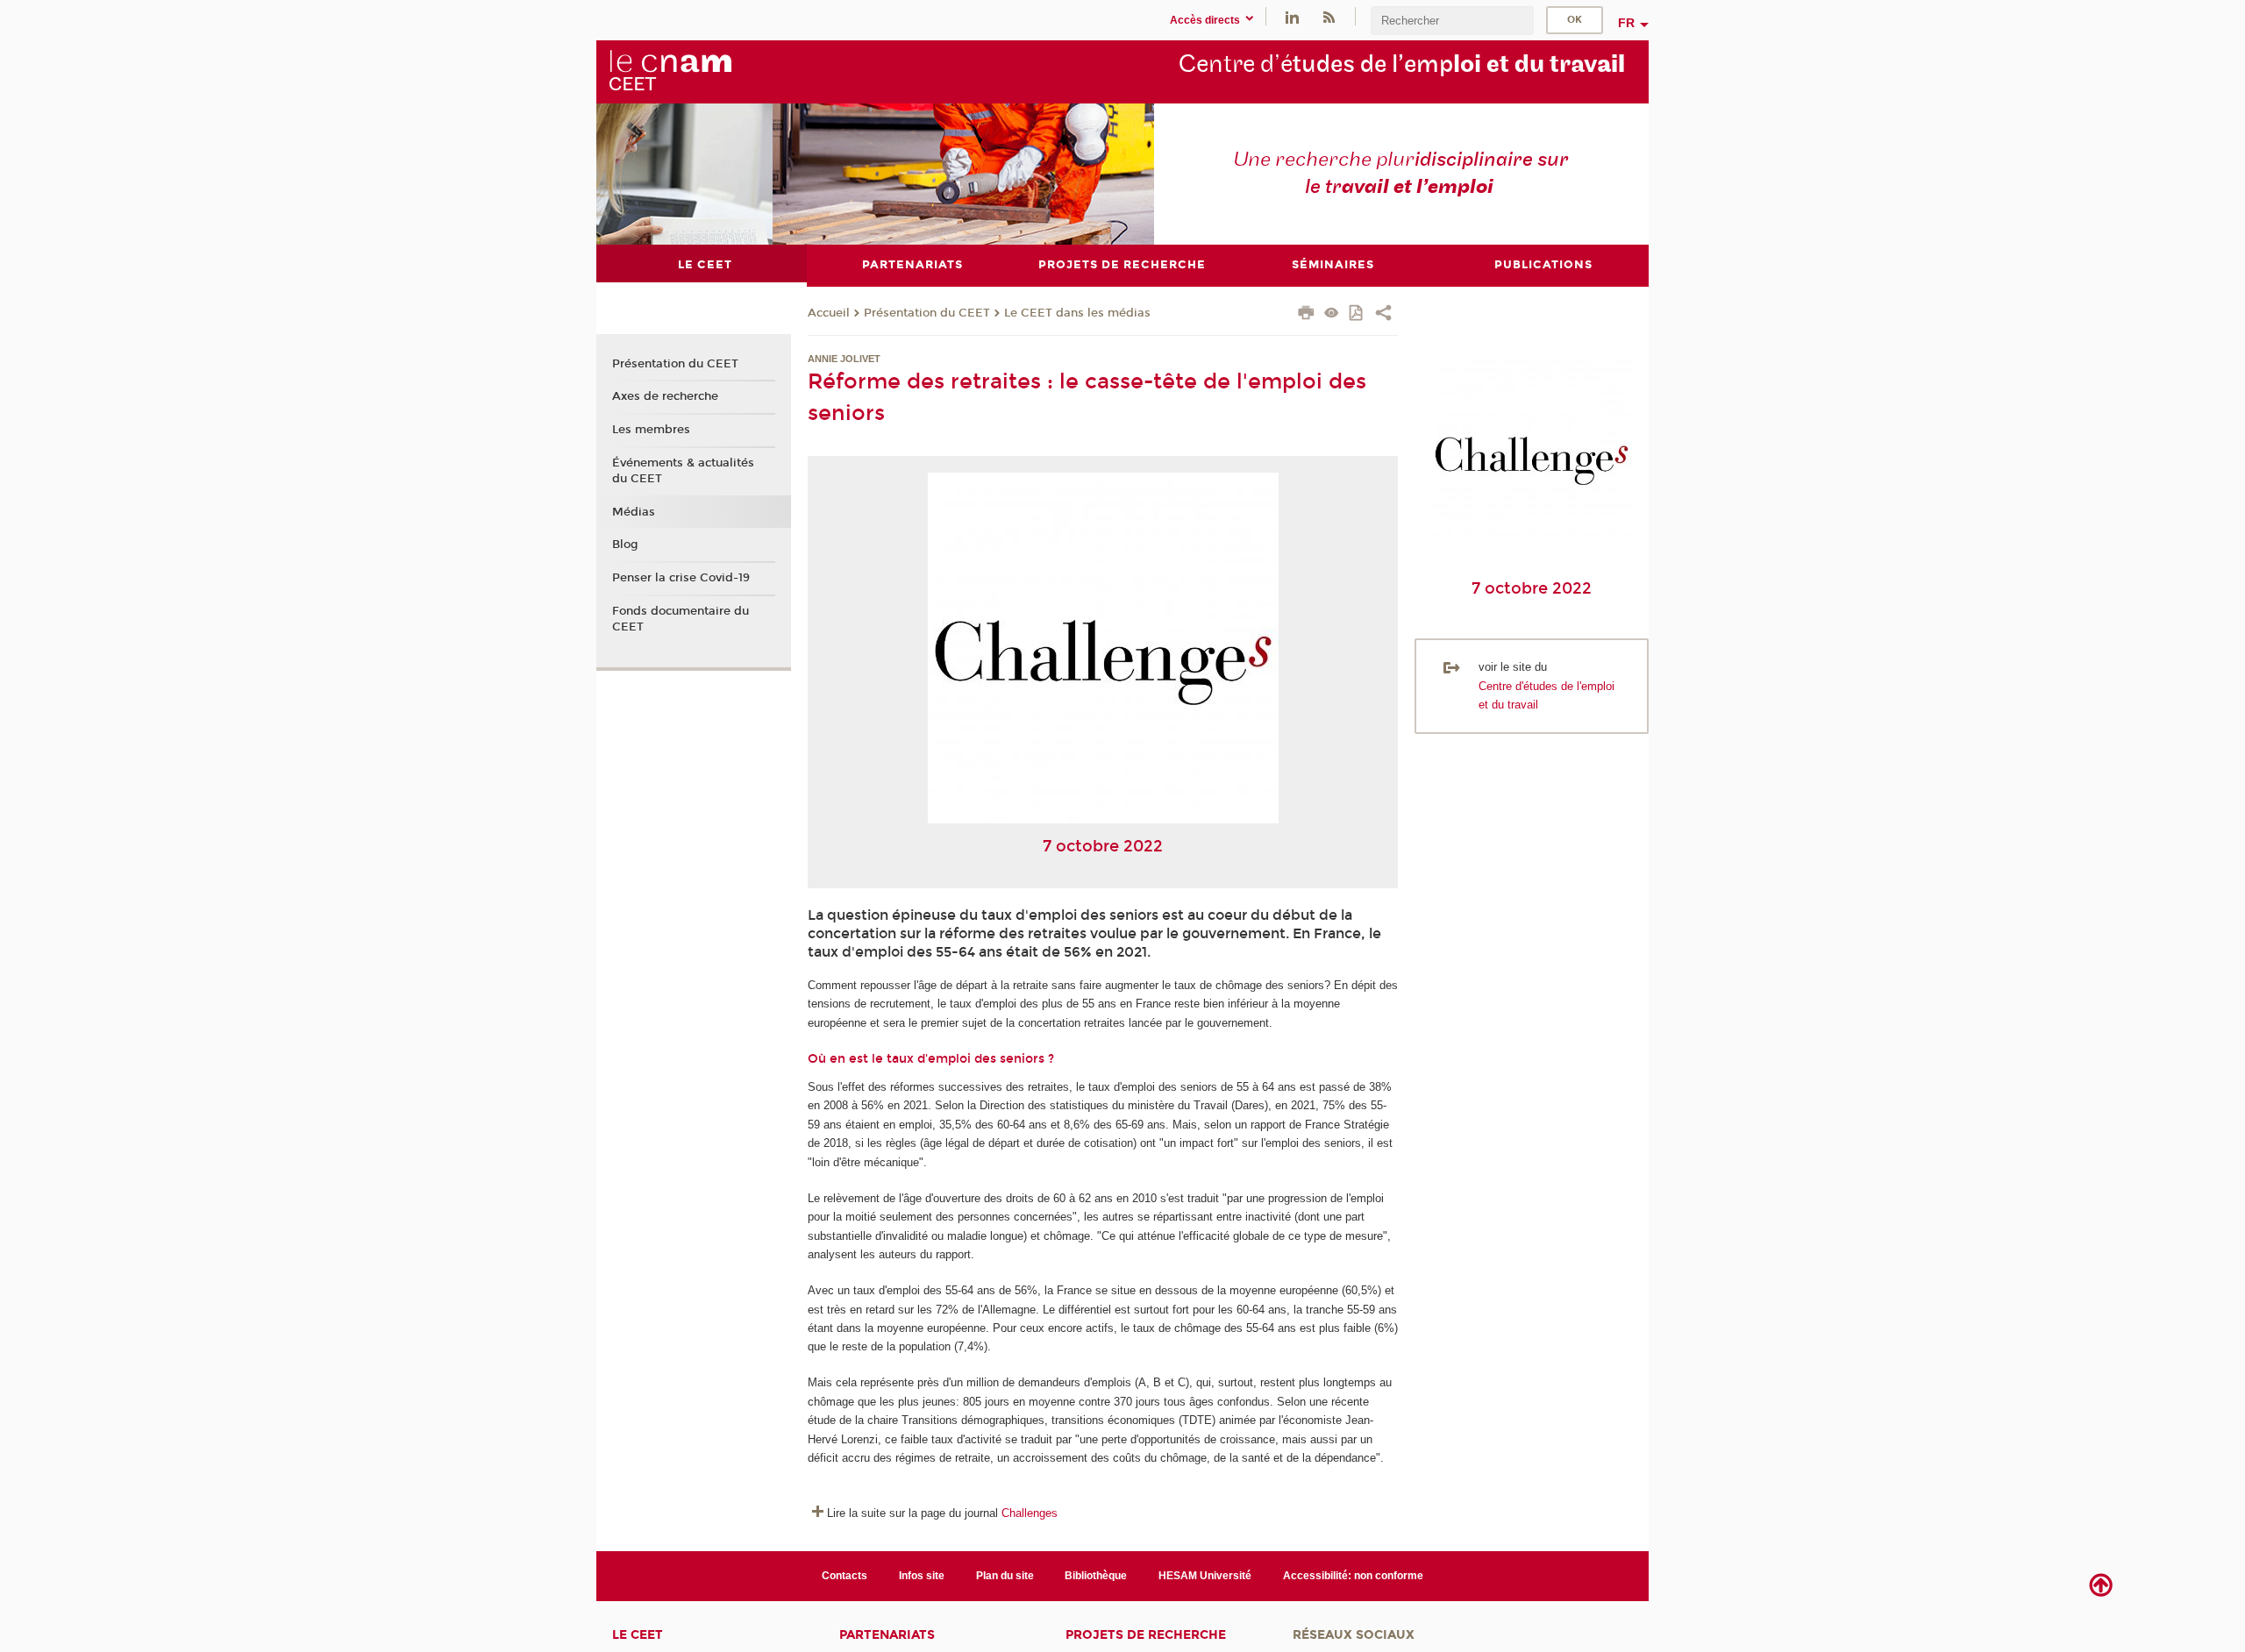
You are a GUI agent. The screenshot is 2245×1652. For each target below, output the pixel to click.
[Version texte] (1332, 314)
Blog (625, 545)
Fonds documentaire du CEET (681, 619)
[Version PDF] (1357, 314)
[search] (1452, 21)
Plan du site (1005, 1576)
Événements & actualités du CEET (683, 471)
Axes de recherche (665, 396)
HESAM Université (1205, 1576)
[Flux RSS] (1329, 16)
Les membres (651, 430)
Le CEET (638, 1635)
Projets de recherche (1146, 1635)
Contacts (845, 1576)
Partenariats (887, 1635)
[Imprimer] (1306, 315)
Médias (634, 512)
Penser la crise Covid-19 (681, 578)
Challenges (1030, 1513)
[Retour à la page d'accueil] (670, 71)
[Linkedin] (1292, 16)
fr (1626, 23)
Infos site (922, 1576)
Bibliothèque (1096, 1576)
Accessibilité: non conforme (1353, 1576)
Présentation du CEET (927, 313)
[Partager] (1383, 315)
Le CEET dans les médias (1077, 313)
